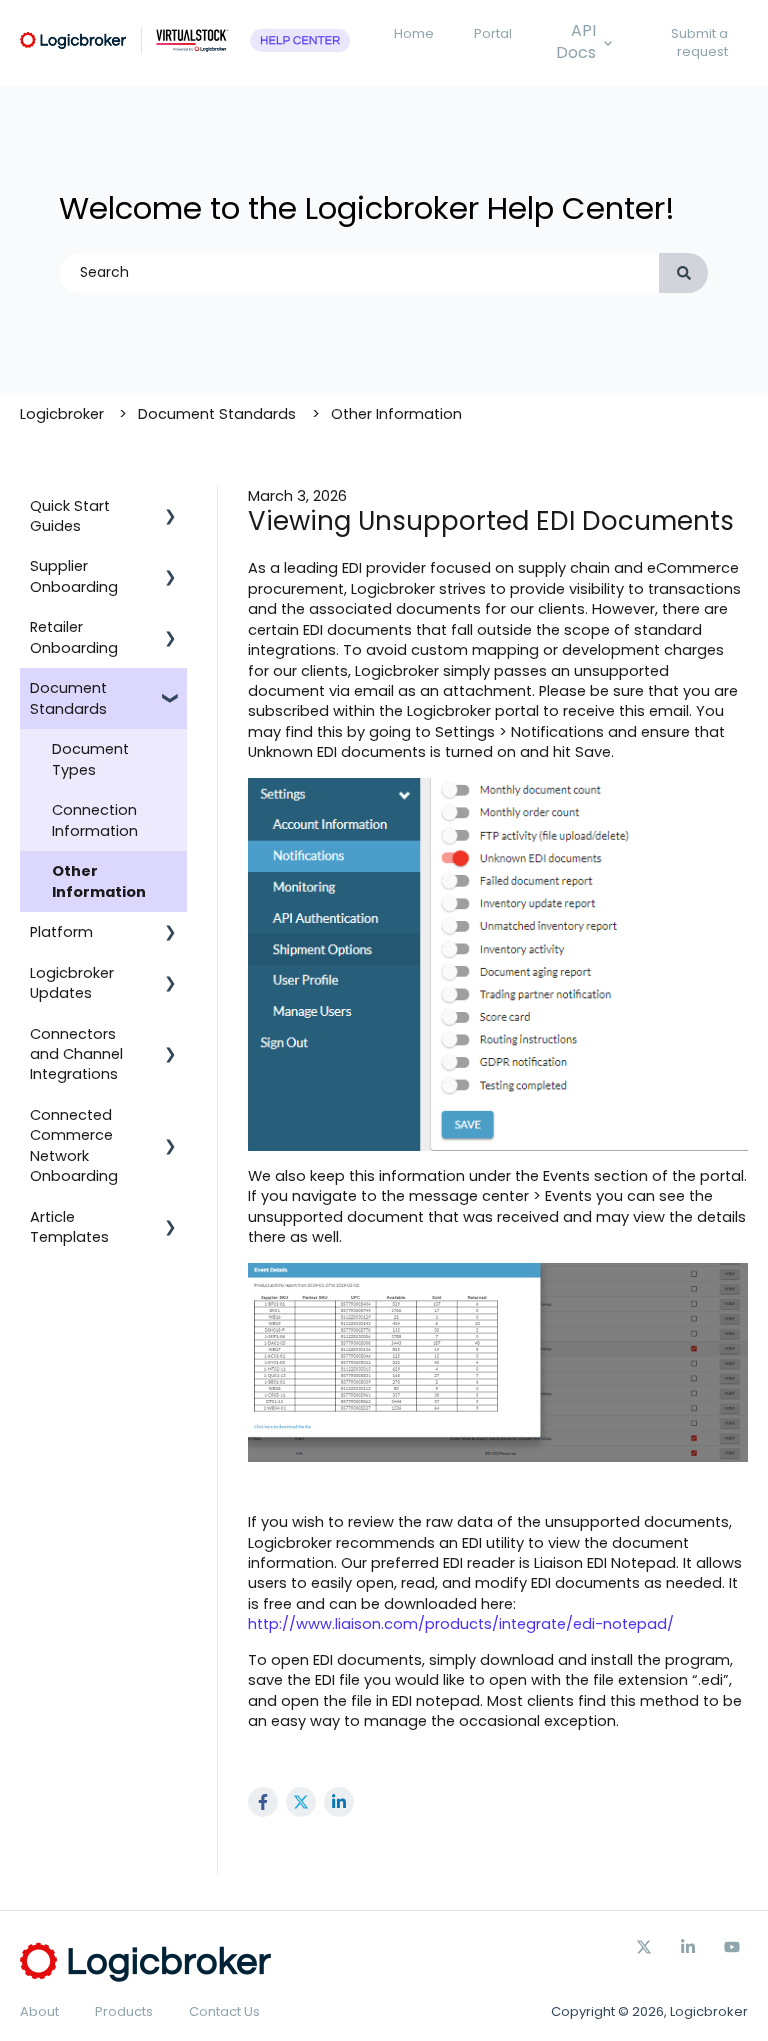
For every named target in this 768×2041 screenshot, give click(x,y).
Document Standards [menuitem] (68, 698)
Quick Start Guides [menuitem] (70, 516)
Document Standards (217, 414)
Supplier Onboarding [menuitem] (74, 576)
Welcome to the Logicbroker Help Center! (367, 208)
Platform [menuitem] (61, 932)
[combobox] (359, 273)
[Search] (683, 273)
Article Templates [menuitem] (69, 1227)
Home (414, 33)
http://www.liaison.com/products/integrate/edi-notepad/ (461, 1624)
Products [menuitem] (124, 2011)
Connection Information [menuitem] (95, 820)
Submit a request (699, 42)
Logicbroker (62, 414)
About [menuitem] (39, 2011)
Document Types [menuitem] (90, 759)
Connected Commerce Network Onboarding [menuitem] (74, 1145)
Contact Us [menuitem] (224, 2011)
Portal (493, 33)
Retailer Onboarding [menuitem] (74, 637)
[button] (171, 508)
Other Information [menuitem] (99, 881)
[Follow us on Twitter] (644, 1947)
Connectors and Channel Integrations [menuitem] (76, 1054)
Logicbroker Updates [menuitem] (72, 983)
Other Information (396, 414)
